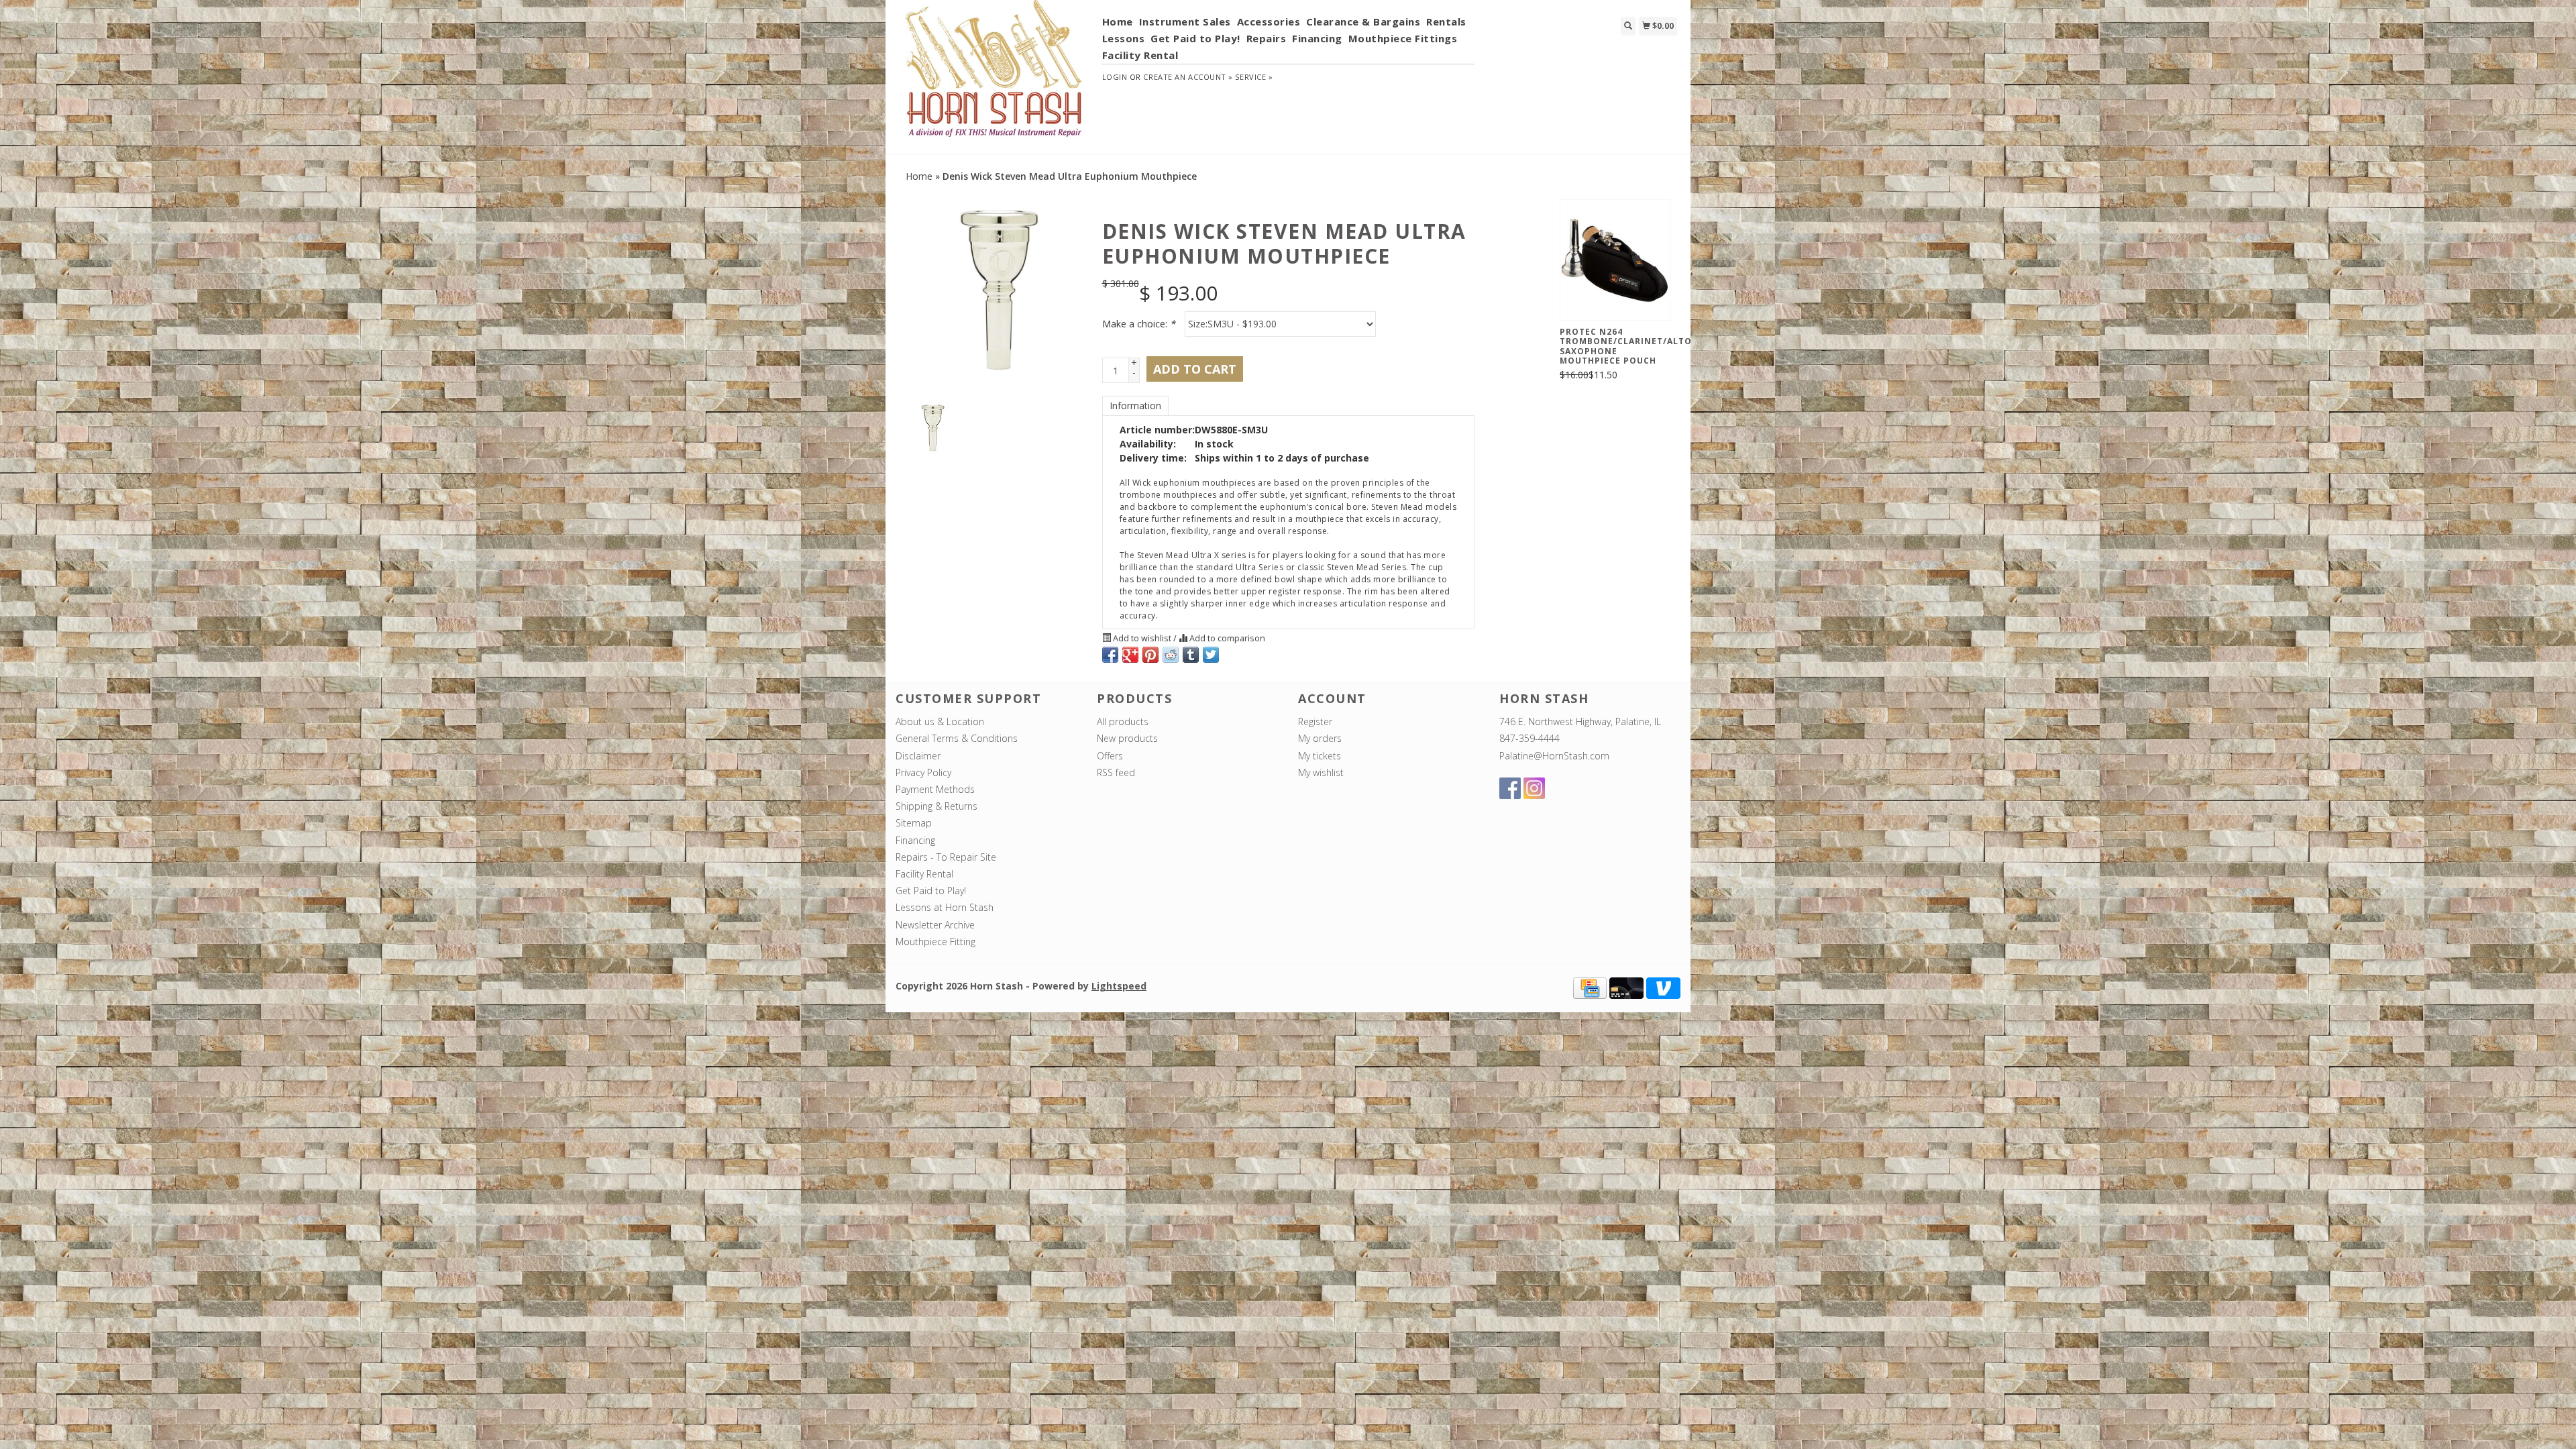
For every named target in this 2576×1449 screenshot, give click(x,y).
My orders (1320, 738)
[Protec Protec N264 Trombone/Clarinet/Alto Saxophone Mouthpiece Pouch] (1615, 260)
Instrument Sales (1185, 21)
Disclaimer (918, 756)
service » (1254, 77)
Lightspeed (1119, 986)
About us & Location (940, 721)
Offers (1110, 756)
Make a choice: (1139, 324)
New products (1127, 738)
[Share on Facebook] (1110, 655)
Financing (1317, 38)
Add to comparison (1226, 638)
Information (1135, 406)
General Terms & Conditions (957, 738)
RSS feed (1116, 772)
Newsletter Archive (935, 925)
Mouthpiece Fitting (935, 942)
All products (1123, 721)
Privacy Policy (923, 772)
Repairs (1267, 38)
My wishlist (1321, 772)
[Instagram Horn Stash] (1534, 788)
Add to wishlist (1142, 638)
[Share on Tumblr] (1191, 655)
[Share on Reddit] (1171, 655)
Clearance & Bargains (1363, 21)
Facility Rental (1140, 55)
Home (1118, 21)
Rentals (1446, 21)
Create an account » (1188, 77)
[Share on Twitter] (1211, 655)
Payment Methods (935, 789)
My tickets (1320, 756)
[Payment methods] (1590, 987)
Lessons (1124, 38)
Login (1115, 77)
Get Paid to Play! (1195, 38)
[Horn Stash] (994, 76)
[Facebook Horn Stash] (1510, 788)
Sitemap (914, 823)
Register (1315, 721)
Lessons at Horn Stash (945, 907)
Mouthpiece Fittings (1403, 38)
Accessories (1269, 21)
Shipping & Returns (936, 806)
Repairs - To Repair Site (946, 857)
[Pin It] (1150, 655)
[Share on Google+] (1130, 655)
